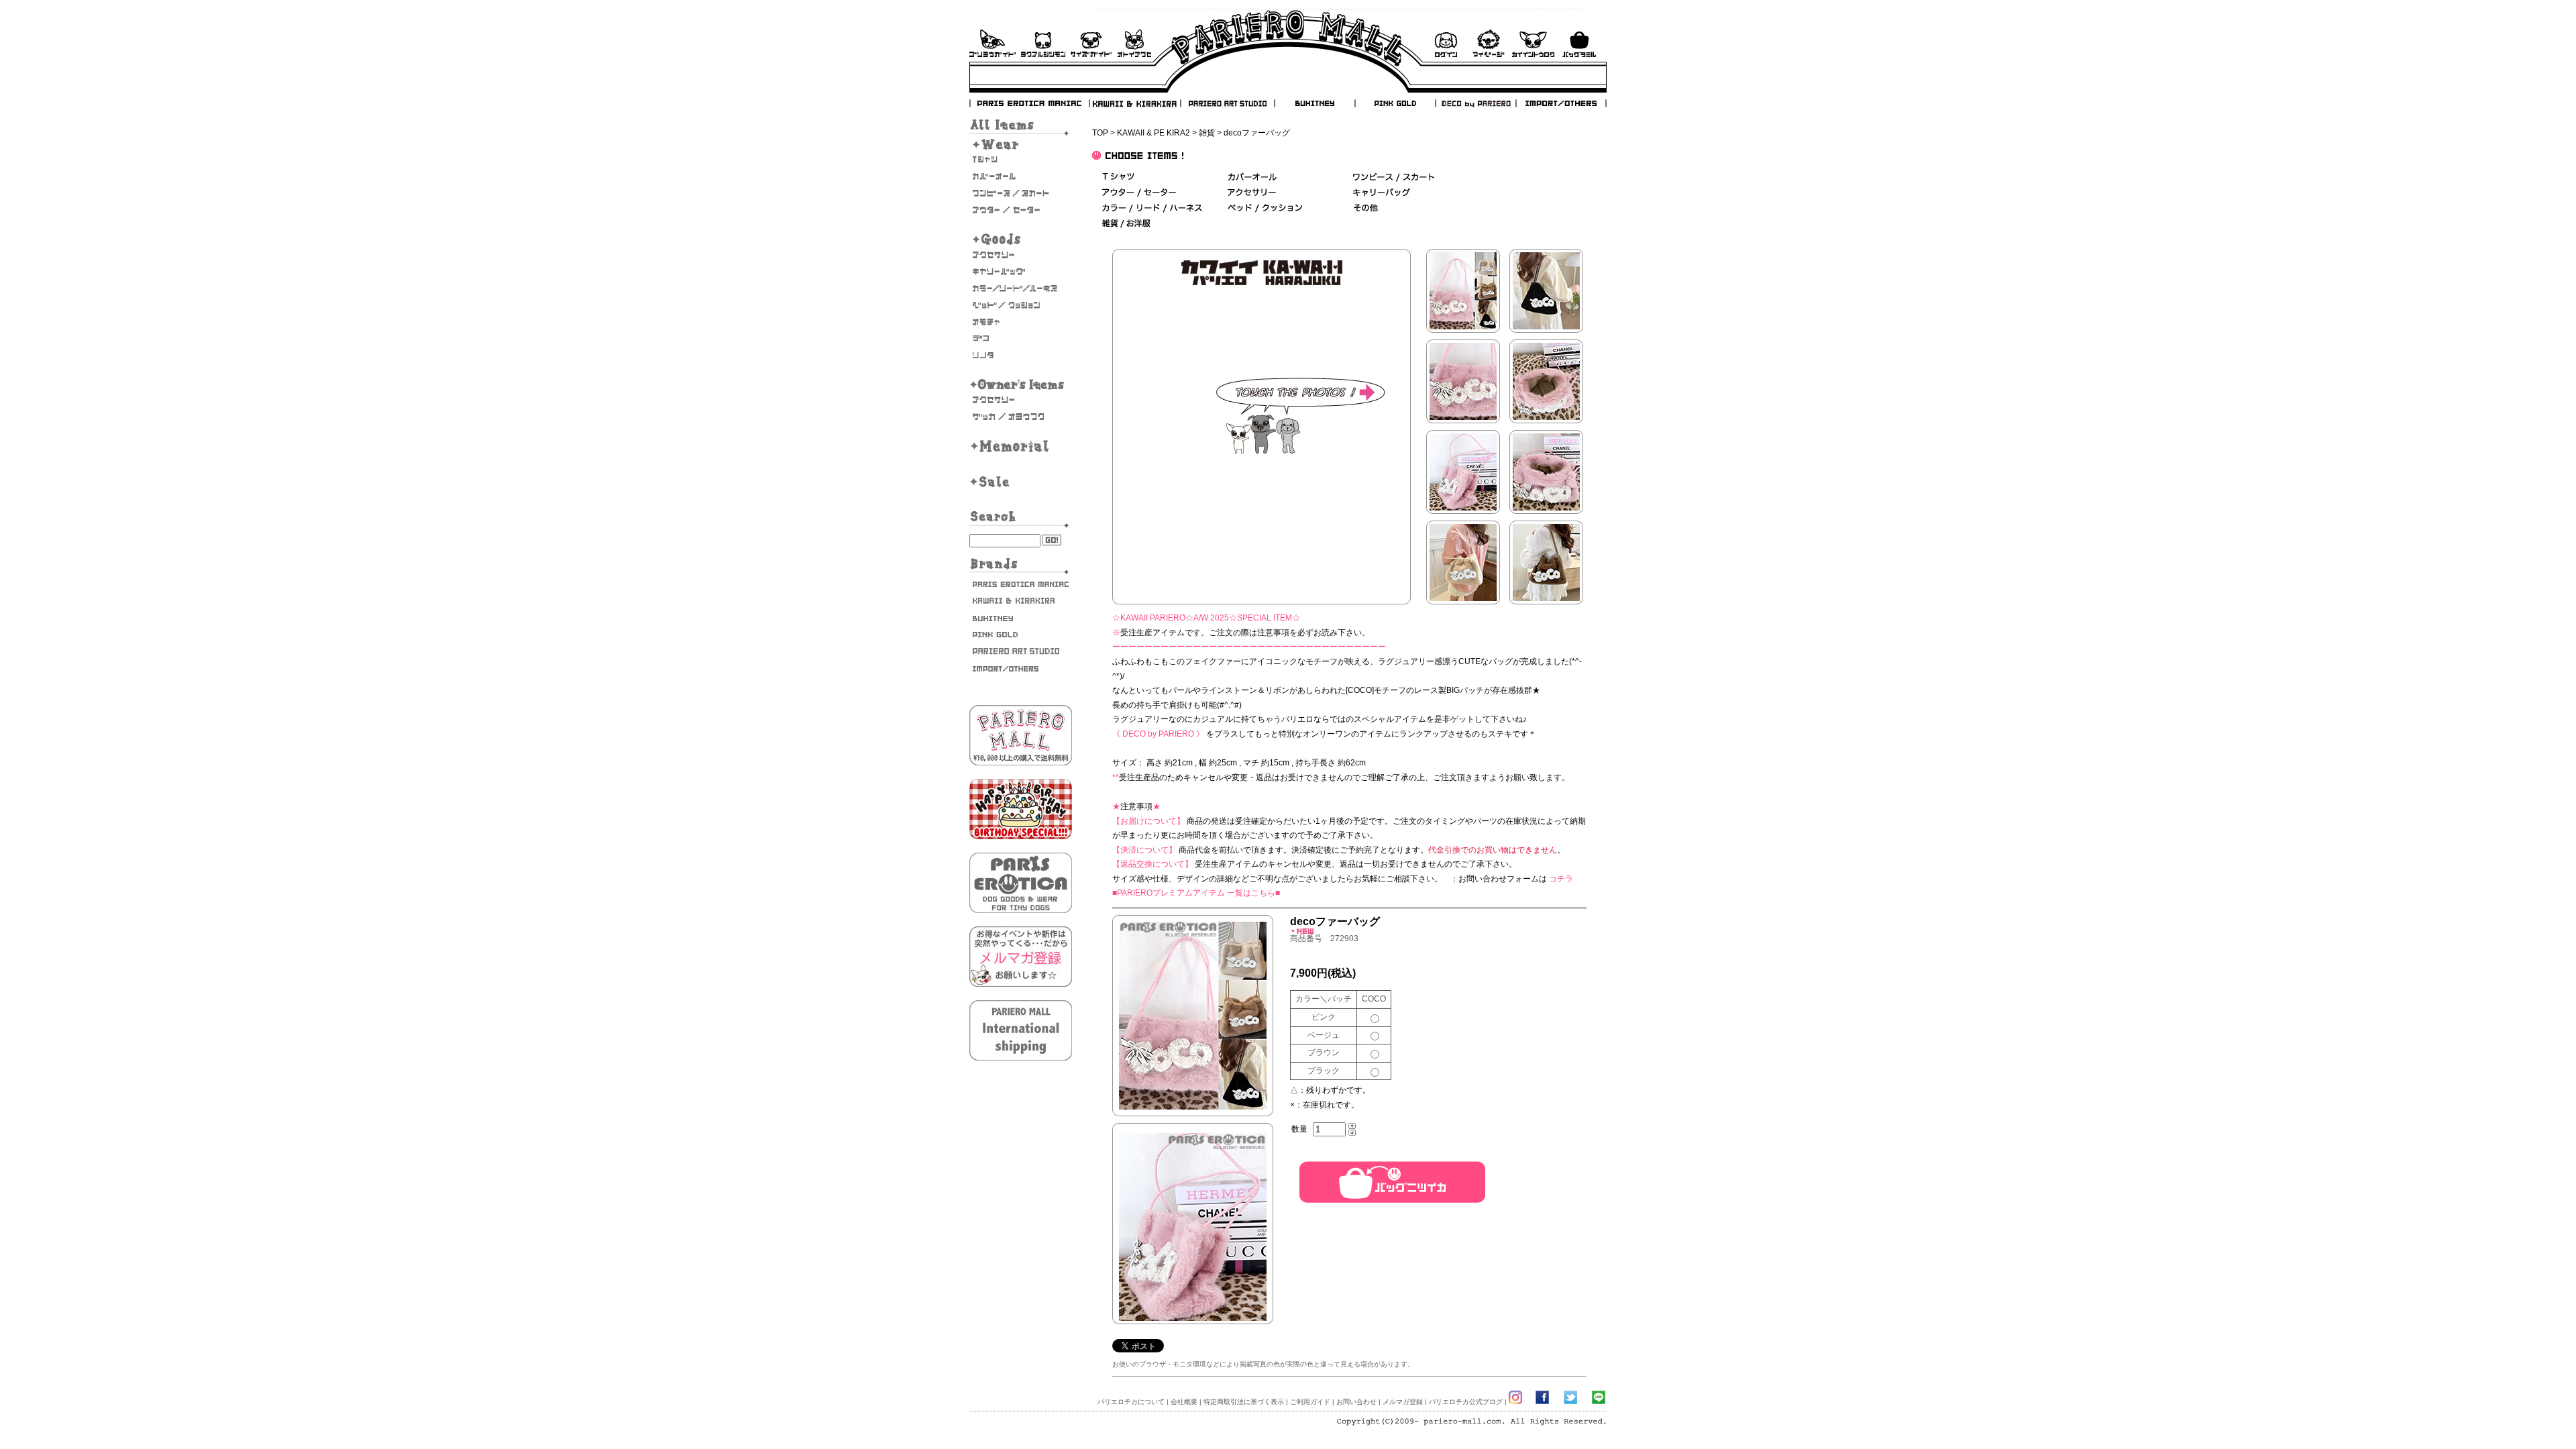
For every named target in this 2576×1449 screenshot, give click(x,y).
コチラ (1561, 879)
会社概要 (1184, 1402)
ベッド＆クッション (1265, 208)
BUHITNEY (1314, 103)
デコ (1021, 339)
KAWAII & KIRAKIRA (1136, 103)
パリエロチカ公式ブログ (1466, 1402)
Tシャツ (1021, 160)
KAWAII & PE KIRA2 (1153, 133)
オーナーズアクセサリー (1021, 400)
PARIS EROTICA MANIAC (1030, 103)
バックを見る (1579, 43)
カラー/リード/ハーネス (1021, 288)
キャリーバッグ (1021, 272)
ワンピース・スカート (1021, 193)
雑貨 (1207, 133)
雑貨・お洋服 (1021, 417)
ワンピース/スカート (1394, 177)
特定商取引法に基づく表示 (1244, 1402)
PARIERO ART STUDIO (1228, 103)
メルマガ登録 (1403, 1402)
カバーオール (1021, 176)
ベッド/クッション (1021, 305)
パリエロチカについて (1131, 1402)
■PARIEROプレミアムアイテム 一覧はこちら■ (1196, 893)
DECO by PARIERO (1475, 103)
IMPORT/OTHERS (1561, 103)
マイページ (1489, 43)
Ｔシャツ (1118, 177)
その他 (1365, 208)
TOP (1100, 133)
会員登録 (1533, 43)
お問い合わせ (1134, 43)
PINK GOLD (1395, 103)
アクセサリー (1021, 255)
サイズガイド (1092, 43)
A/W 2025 (1211, 618)
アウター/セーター (1021, 210)
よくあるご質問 (1043, 43)
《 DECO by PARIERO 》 (1158, 734)
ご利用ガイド (992, 43)
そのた (1021, 356)
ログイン (1446, 43)
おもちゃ (1021, 322)
